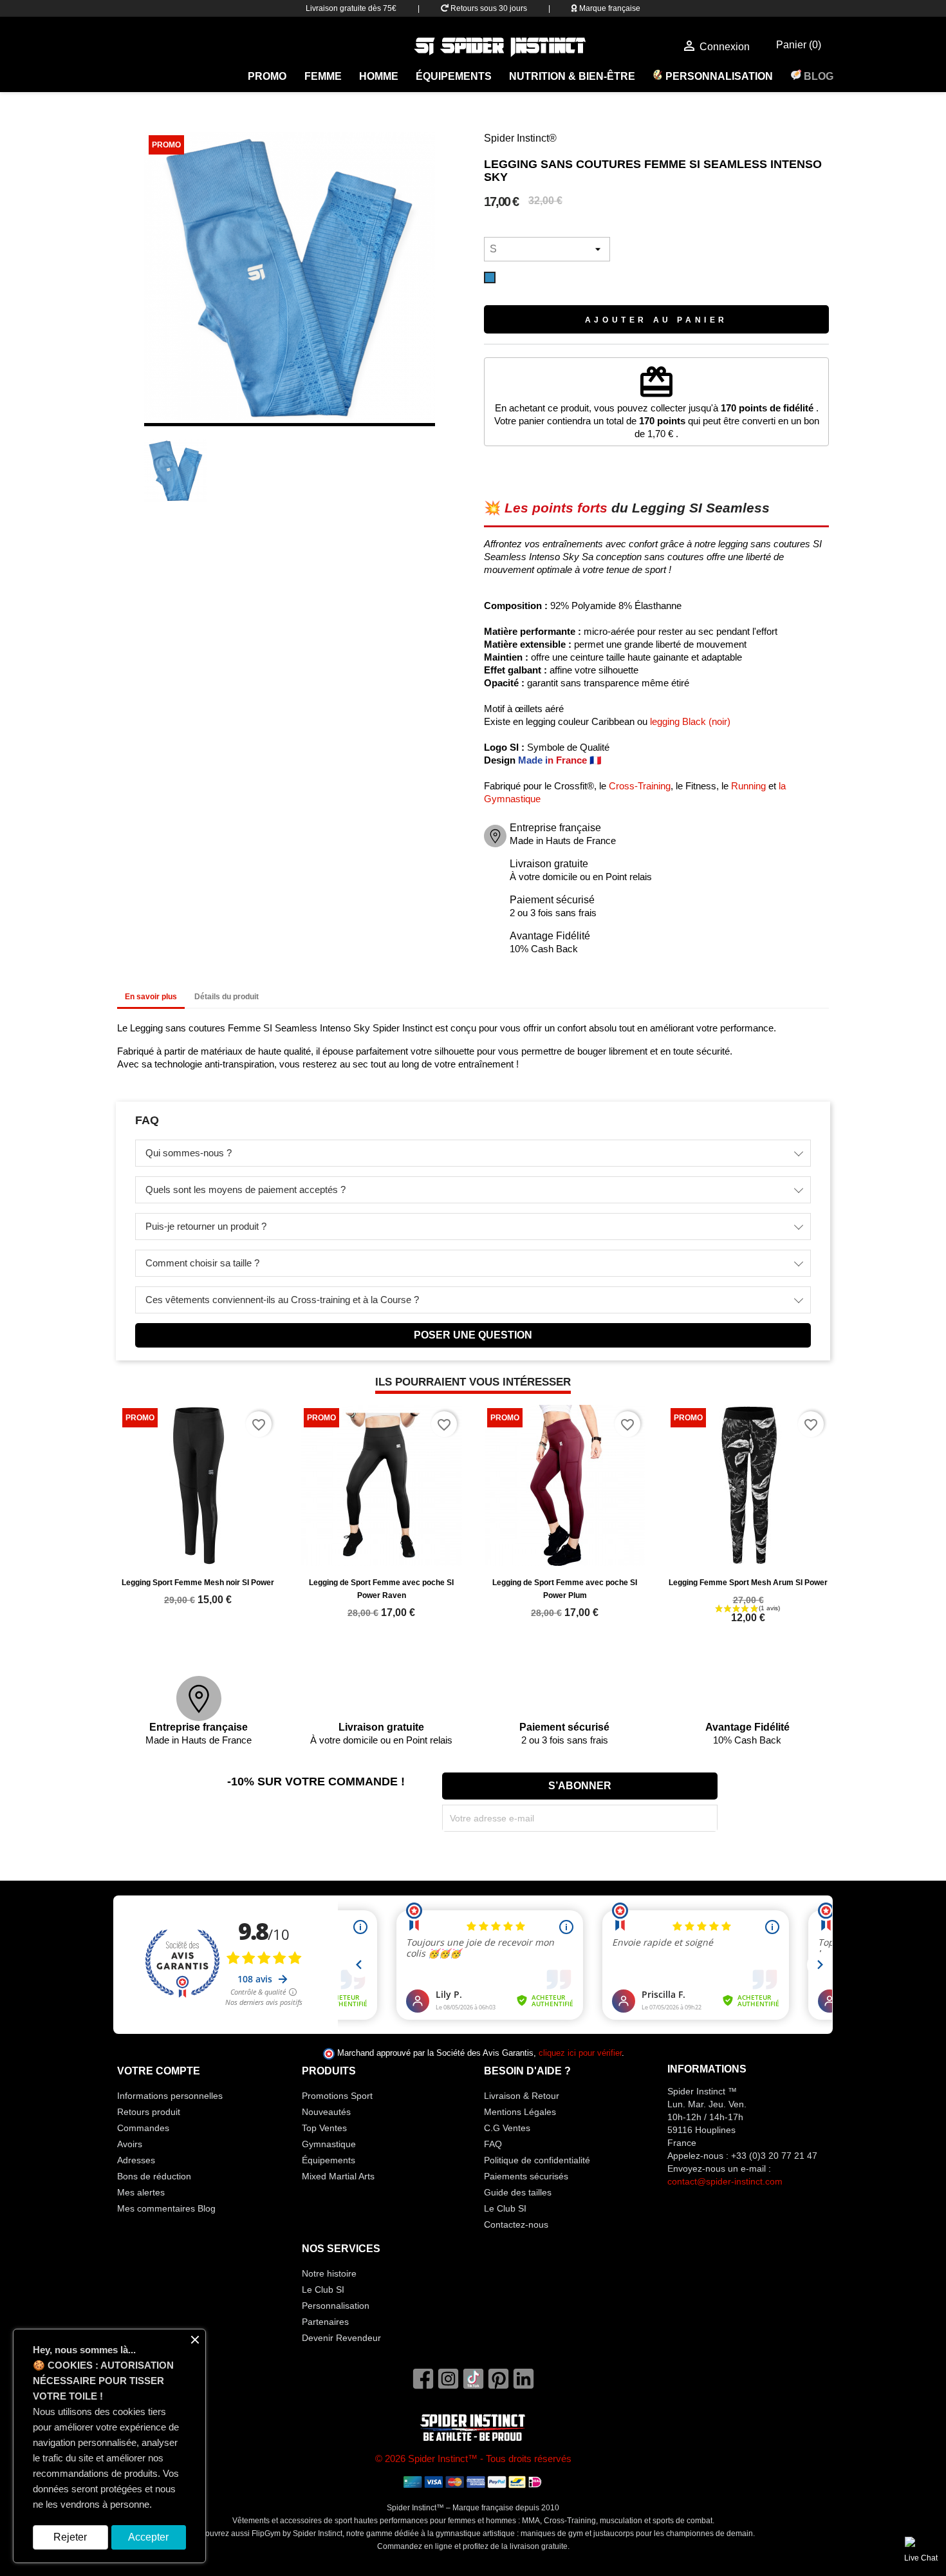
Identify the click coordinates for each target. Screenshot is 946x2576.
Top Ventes (324, 2128)
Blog (817, 76)
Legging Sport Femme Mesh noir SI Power (198, 1583)
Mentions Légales (520, 2112)
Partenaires (325, 2322)
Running (748, 786)
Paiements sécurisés (526, 2176)
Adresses (136, 2160)
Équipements (454, 76)
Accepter (148, 2537)
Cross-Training (640, 786)
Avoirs (130, 2144)
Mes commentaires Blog (166, 2208)
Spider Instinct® (520, 138)
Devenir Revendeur (341, 2338)
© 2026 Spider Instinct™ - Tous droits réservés (473, 2458)
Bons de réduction (154, 2176)
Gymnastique (329, 2144)
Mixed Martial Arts (338, 2176)
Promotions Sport (337, 2096)
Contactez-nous (516, 2224)
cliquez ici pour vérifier (580, 2053)
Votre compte (159, 2071)
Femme (323, 76)
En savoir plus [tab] (151, 997)
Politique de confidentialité (537, 2160)
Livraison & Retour (522, 2096)
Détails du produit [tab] (227, 997)
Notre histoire (329, 2273)
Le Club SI (505, 2208)
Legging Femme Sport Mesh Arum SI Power (748, 1583)
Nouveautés (326, 2112)
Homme (379, 76)
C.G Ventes (507, 2128)
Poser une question (473, 1335)
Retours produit (149, 2112)
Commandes (143, 2128)
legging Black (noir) (690, 721)
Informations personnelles (170, 2096)
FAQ (493, 2144)
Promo (267, 76)
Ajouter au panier (656, 320)
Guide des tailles (518, 2192)
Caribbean (613, 721)
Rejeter (70, 2537)
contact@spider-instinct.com (725, 2181)
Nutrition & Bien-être (572, 76)
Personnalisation (718, 76)
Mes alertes (141, 2192)
